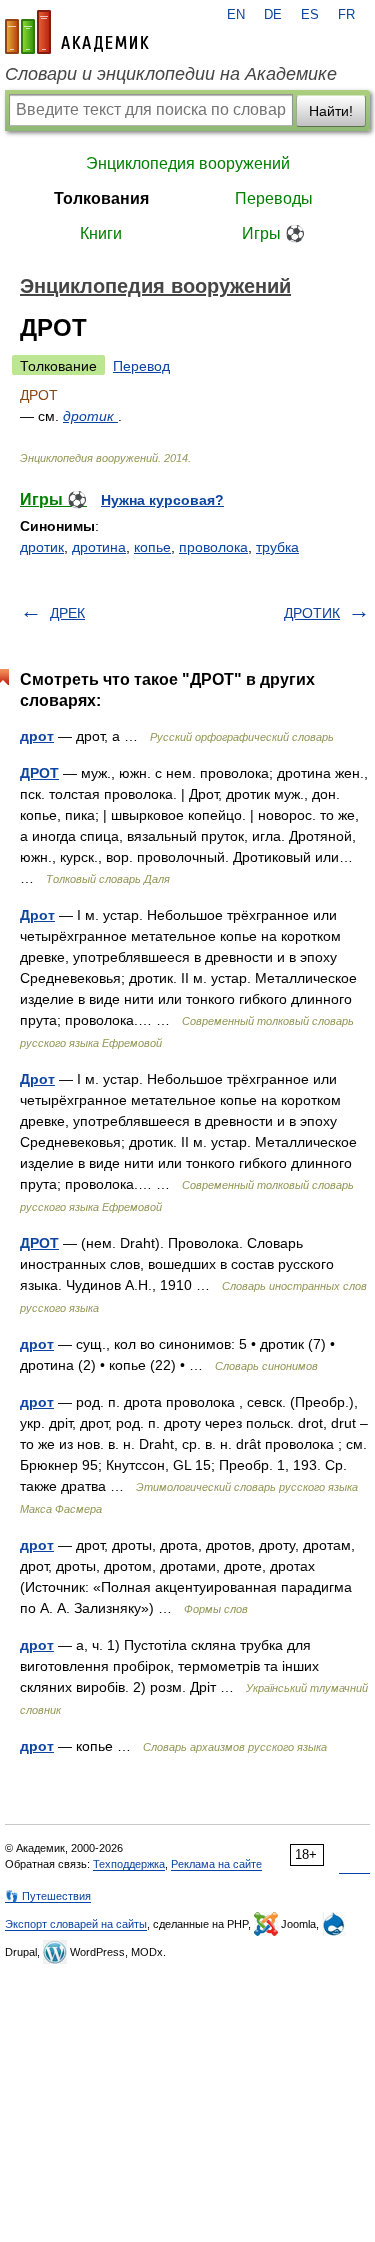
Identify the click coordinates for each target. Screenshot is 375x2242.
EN (236, 15)
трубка (277, 547)
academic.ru (77, 32)
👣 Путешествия (48, 1896)
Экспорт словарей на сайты (76, 1924)
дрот (37, 736)
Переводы (274, 198)
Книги (101, 233)
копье (152, 547)
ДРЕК (67, 613)
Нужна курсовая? (162, 500)
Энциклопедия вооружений (188, 163)
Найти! (331, 111)
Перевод (141, 366)
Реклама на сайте (216, 1864)
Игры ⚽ (273, 233)
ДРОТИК (312, 613)
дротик (90, 416)
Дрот (37, 915)
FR (346, 15)
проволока (213, 547)
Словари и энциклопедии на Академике (171, 74)
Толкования (101, 198)
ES (310, 15)
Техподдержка (129, 1864)
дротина (99, 547)
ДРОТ (39, 773)
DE (273, 15)
